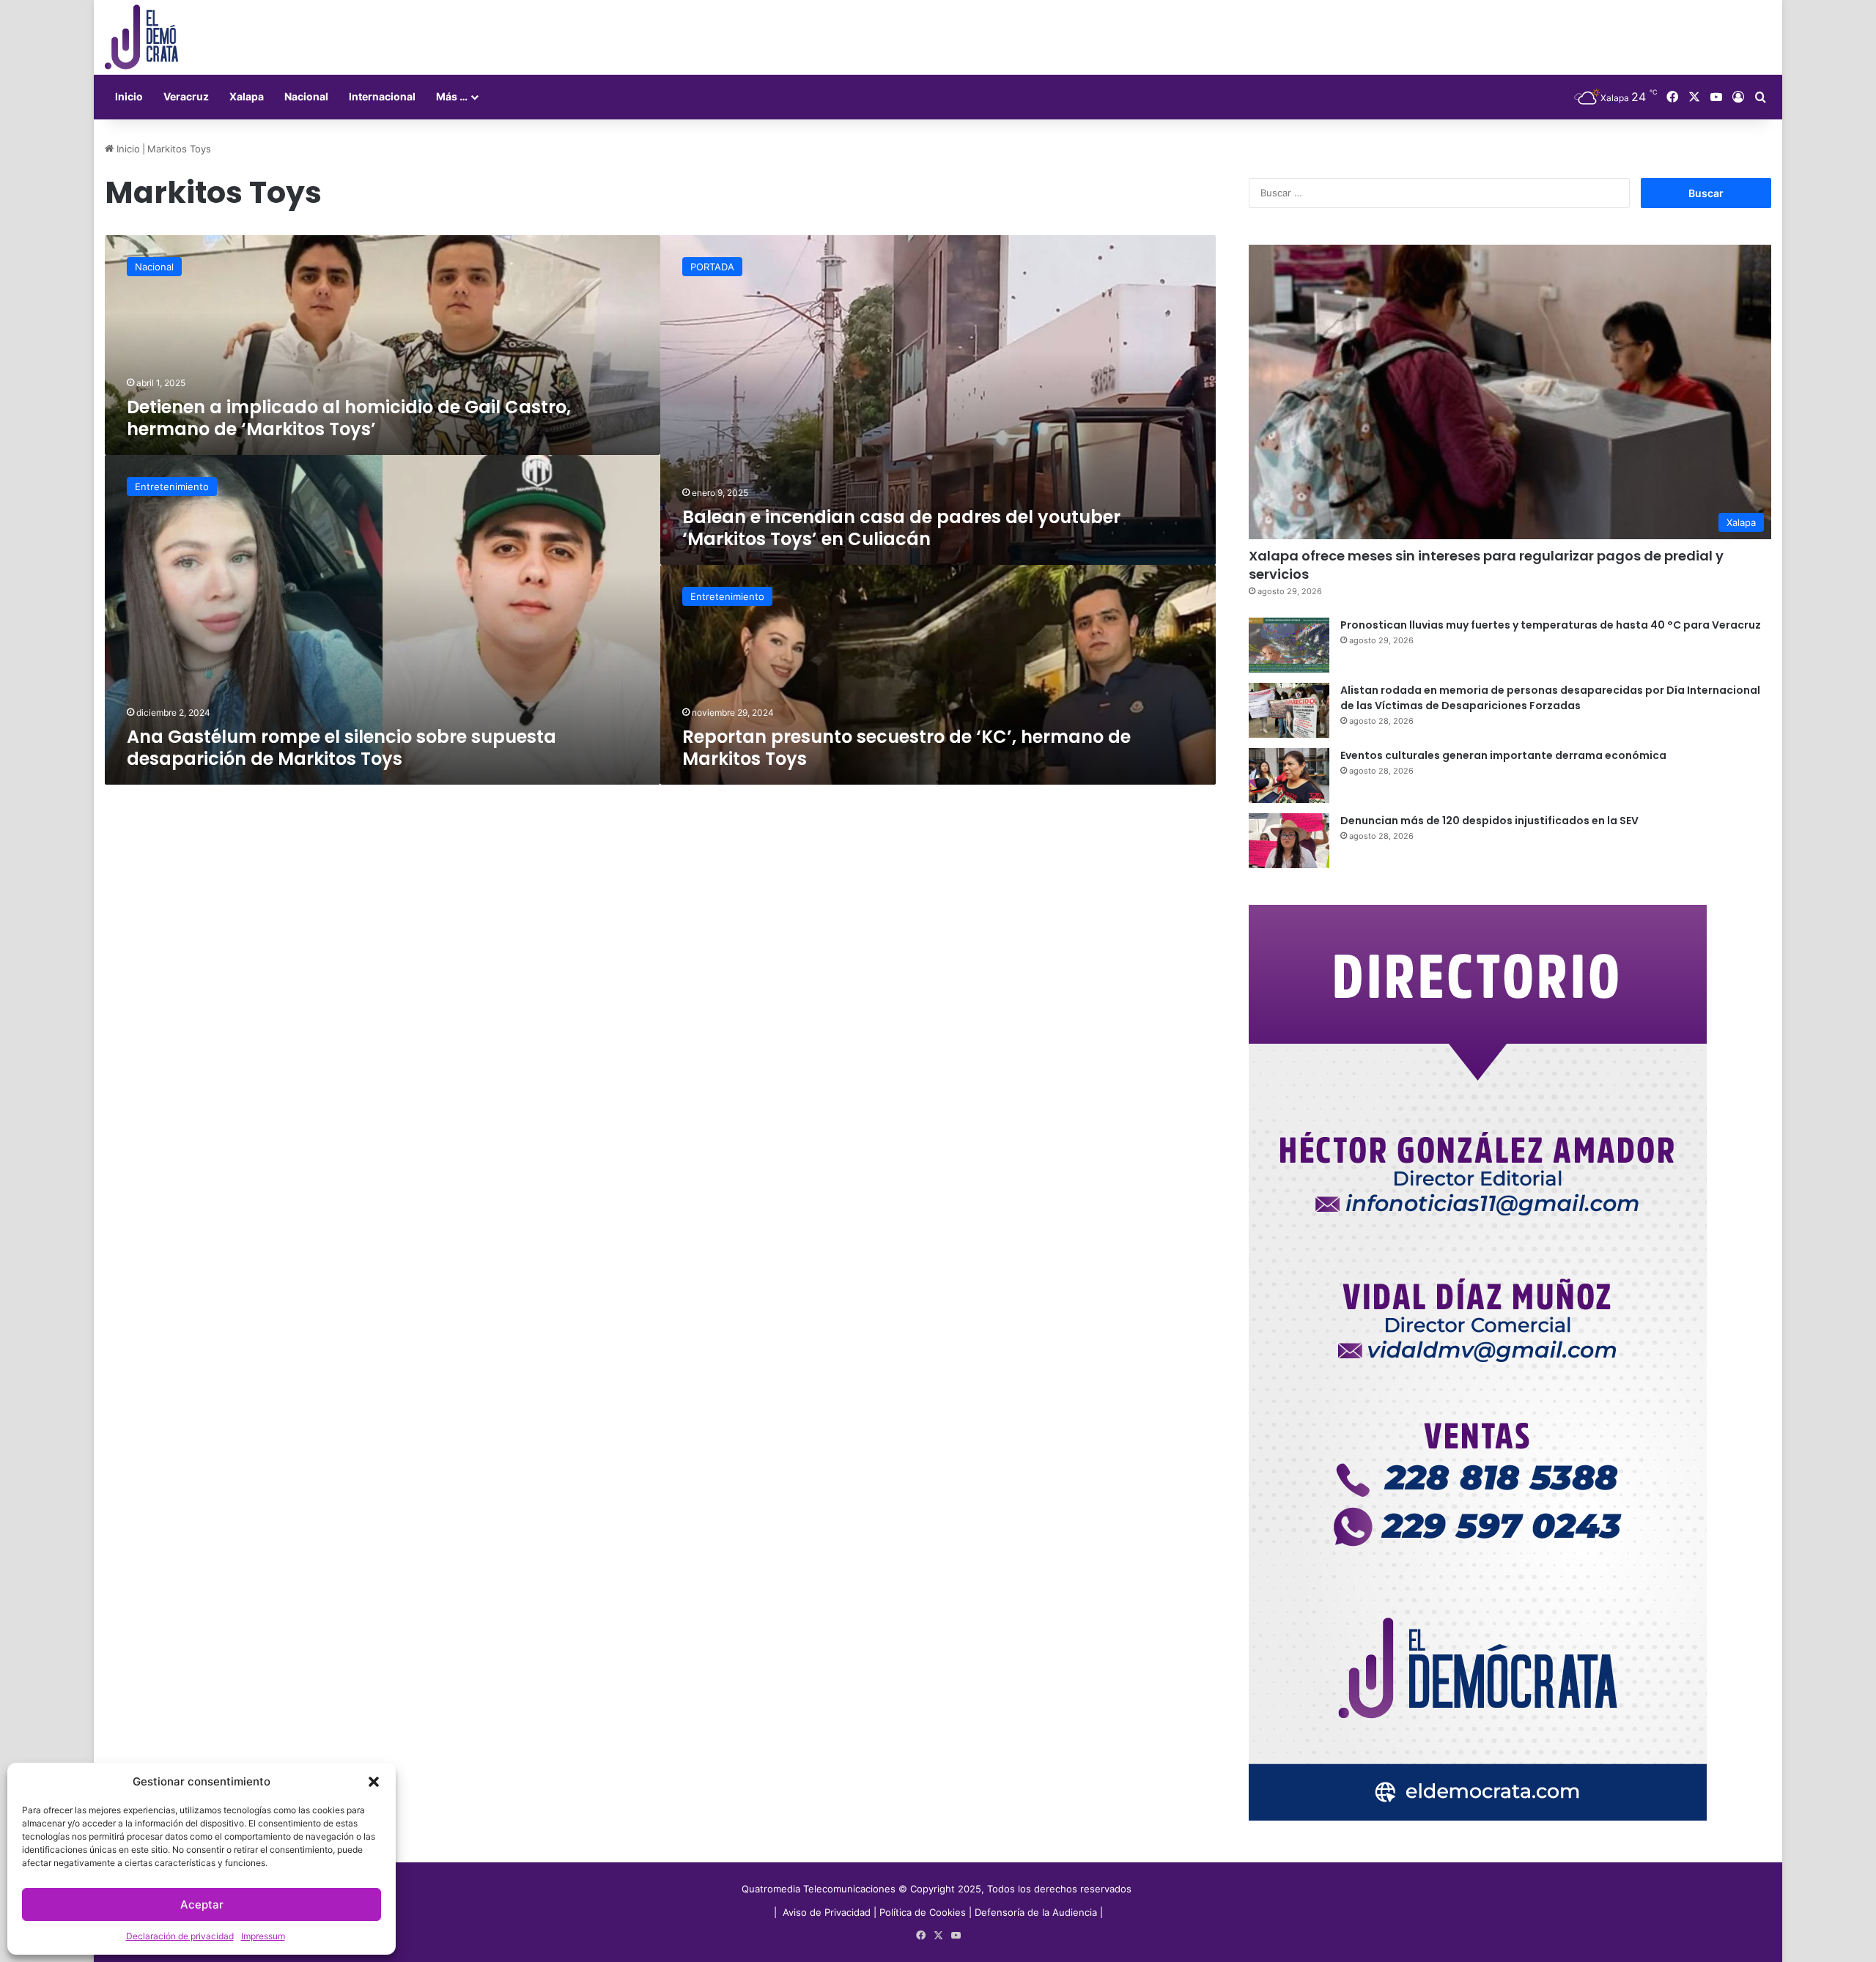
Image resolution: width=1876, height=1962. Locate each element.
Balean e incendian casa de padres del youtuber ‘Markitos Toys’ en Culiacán (901, 528)
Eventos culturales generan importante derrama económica (1503, 755)
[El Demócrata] (141, 37)
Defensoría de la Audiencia (1036, 1912)
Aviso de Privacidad (828, 1912)
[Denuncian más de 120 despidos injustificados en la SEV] (1289, 841)
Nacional (306, 96)
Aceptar (202, 1904)
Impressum (263, 1936)
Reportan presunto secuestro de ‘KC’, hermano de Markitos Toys (906, 748)
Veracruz (186, 96)
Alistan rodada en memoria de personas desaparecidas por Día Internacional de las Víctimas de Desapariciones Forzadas (1550, 698)
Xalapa (247, 96)
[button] (374, 1782)
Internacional (382, 96)
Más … (452, 96)
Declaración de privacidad (180, 1936)
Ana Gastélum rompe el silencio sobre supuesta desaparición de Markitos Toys (341, 748)
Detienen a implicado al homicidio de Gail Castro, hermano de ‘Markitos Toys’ (349, 418)
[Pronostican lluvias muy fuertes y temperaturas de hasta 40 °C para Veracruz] (1289, 645)
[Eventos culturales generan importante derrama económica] (1289, 775)
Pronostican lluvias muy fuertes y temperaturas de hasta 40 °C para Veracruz (1551, 625)
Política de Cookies (923, 1912)
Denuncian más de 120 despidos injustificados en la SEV (1489, 821)
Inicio (129, 96)
